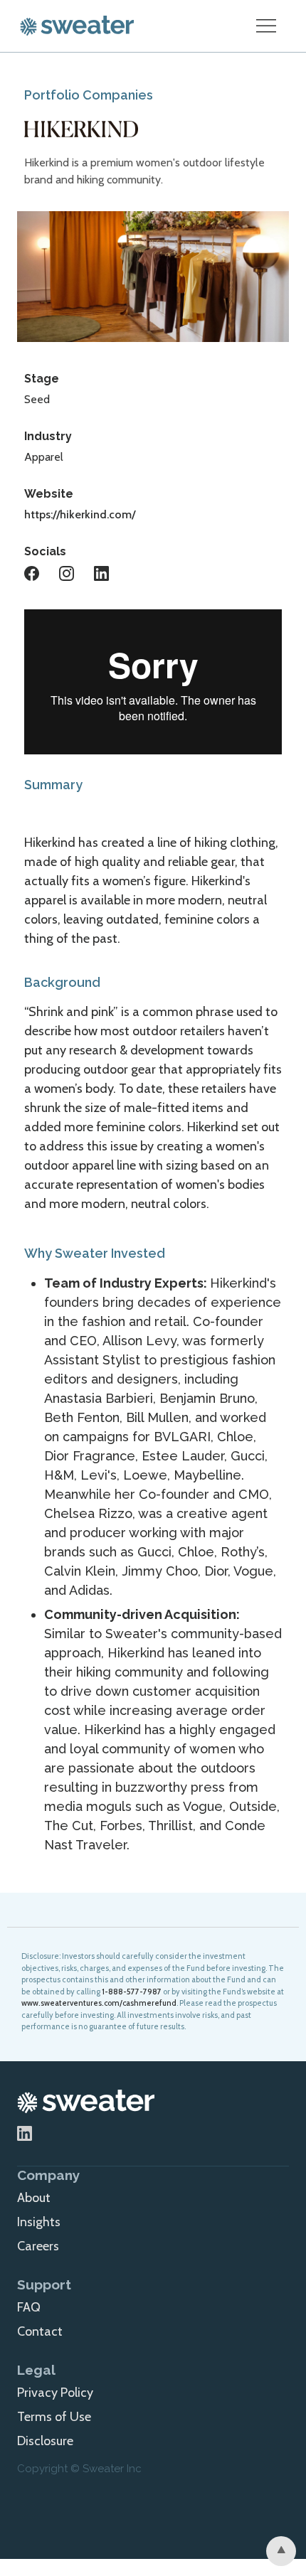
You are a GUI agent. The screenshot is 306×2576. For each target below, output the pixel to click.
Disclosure (45, 2441)
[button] (266, 26)
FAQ (29, 2307)
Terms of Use (54, 2417)
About (34, 2198)
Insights (39, 2222)
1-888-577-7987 (132, 1992)
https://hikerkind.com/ (80, 514)
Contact (40, 2331)
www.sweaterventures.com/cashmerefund (99, 2003)
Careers (38, 2246)
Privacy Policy (55, 2393)
